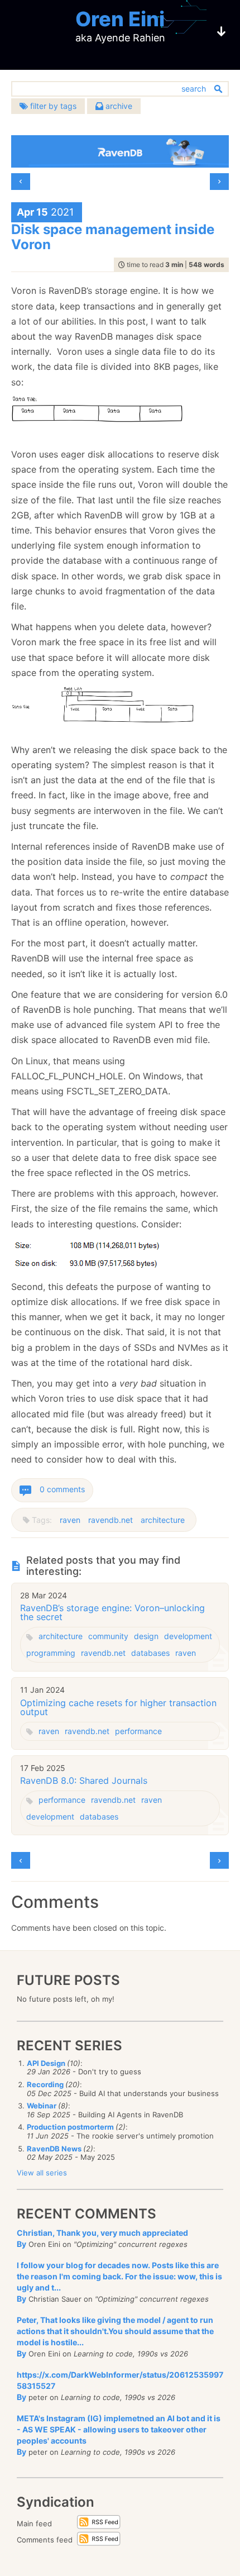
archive (118, 106)
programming (51, 1653)
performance (138, 1731)
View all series (42, 2173)
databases (150, 1653)
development (188, 1636)
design (146, 1636)
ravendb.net (111, 1520)
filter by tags (52, 106)
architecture (163, 1520)
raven (70, 1520)
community (108, 1636)
